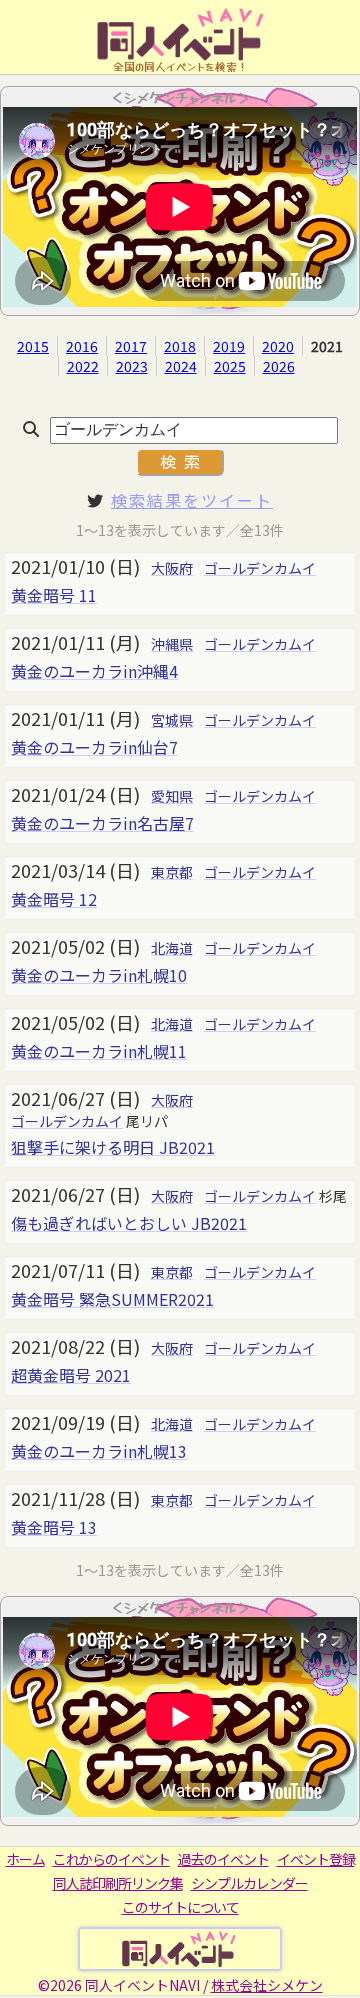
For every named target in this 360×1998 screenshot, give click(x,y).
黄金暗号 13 (54, 1527)
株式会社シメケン (267, 1985)
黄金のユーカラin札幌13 (99, 1451)
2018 (180, 346)
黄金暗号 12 (54, 899)
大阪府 (172, 568)
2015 (33, 346)
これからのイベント (111, 1859)
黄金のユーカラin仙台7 (94, 747)
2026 (279, 366)
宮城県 (172, 720)
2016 (82, 346)
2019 (229, 346)
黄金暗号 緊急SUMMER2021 (112, 1299)
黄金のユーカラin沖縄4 (94, 671)
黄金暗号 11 (54, 595)
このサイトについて (180, 1907)
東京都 (172, 872)
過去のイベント (223, 1859)
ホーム (25, 1859)
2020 (278, 346)
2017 (131, 346)
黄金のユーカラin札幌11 (99, 1051)
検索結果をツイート (192, 500)
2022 (83, 366)
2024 (181, 366)
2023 (132, 366)
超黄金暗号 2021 (71, 1375)
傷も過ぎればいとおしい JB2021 (129, 1223)
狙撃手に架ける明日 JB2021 (113, 1147)
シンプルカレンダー (249, 1883)
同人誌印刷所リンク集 (118, 1883)
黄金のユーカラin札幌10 (99, 975)
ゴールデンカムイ (260, 568)
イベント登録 (316, 1859)
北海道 (172, 948)
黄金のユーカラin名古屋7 (102, 823)
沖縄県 (172, 644)
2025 (230, 366)
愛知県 (172, 796)
